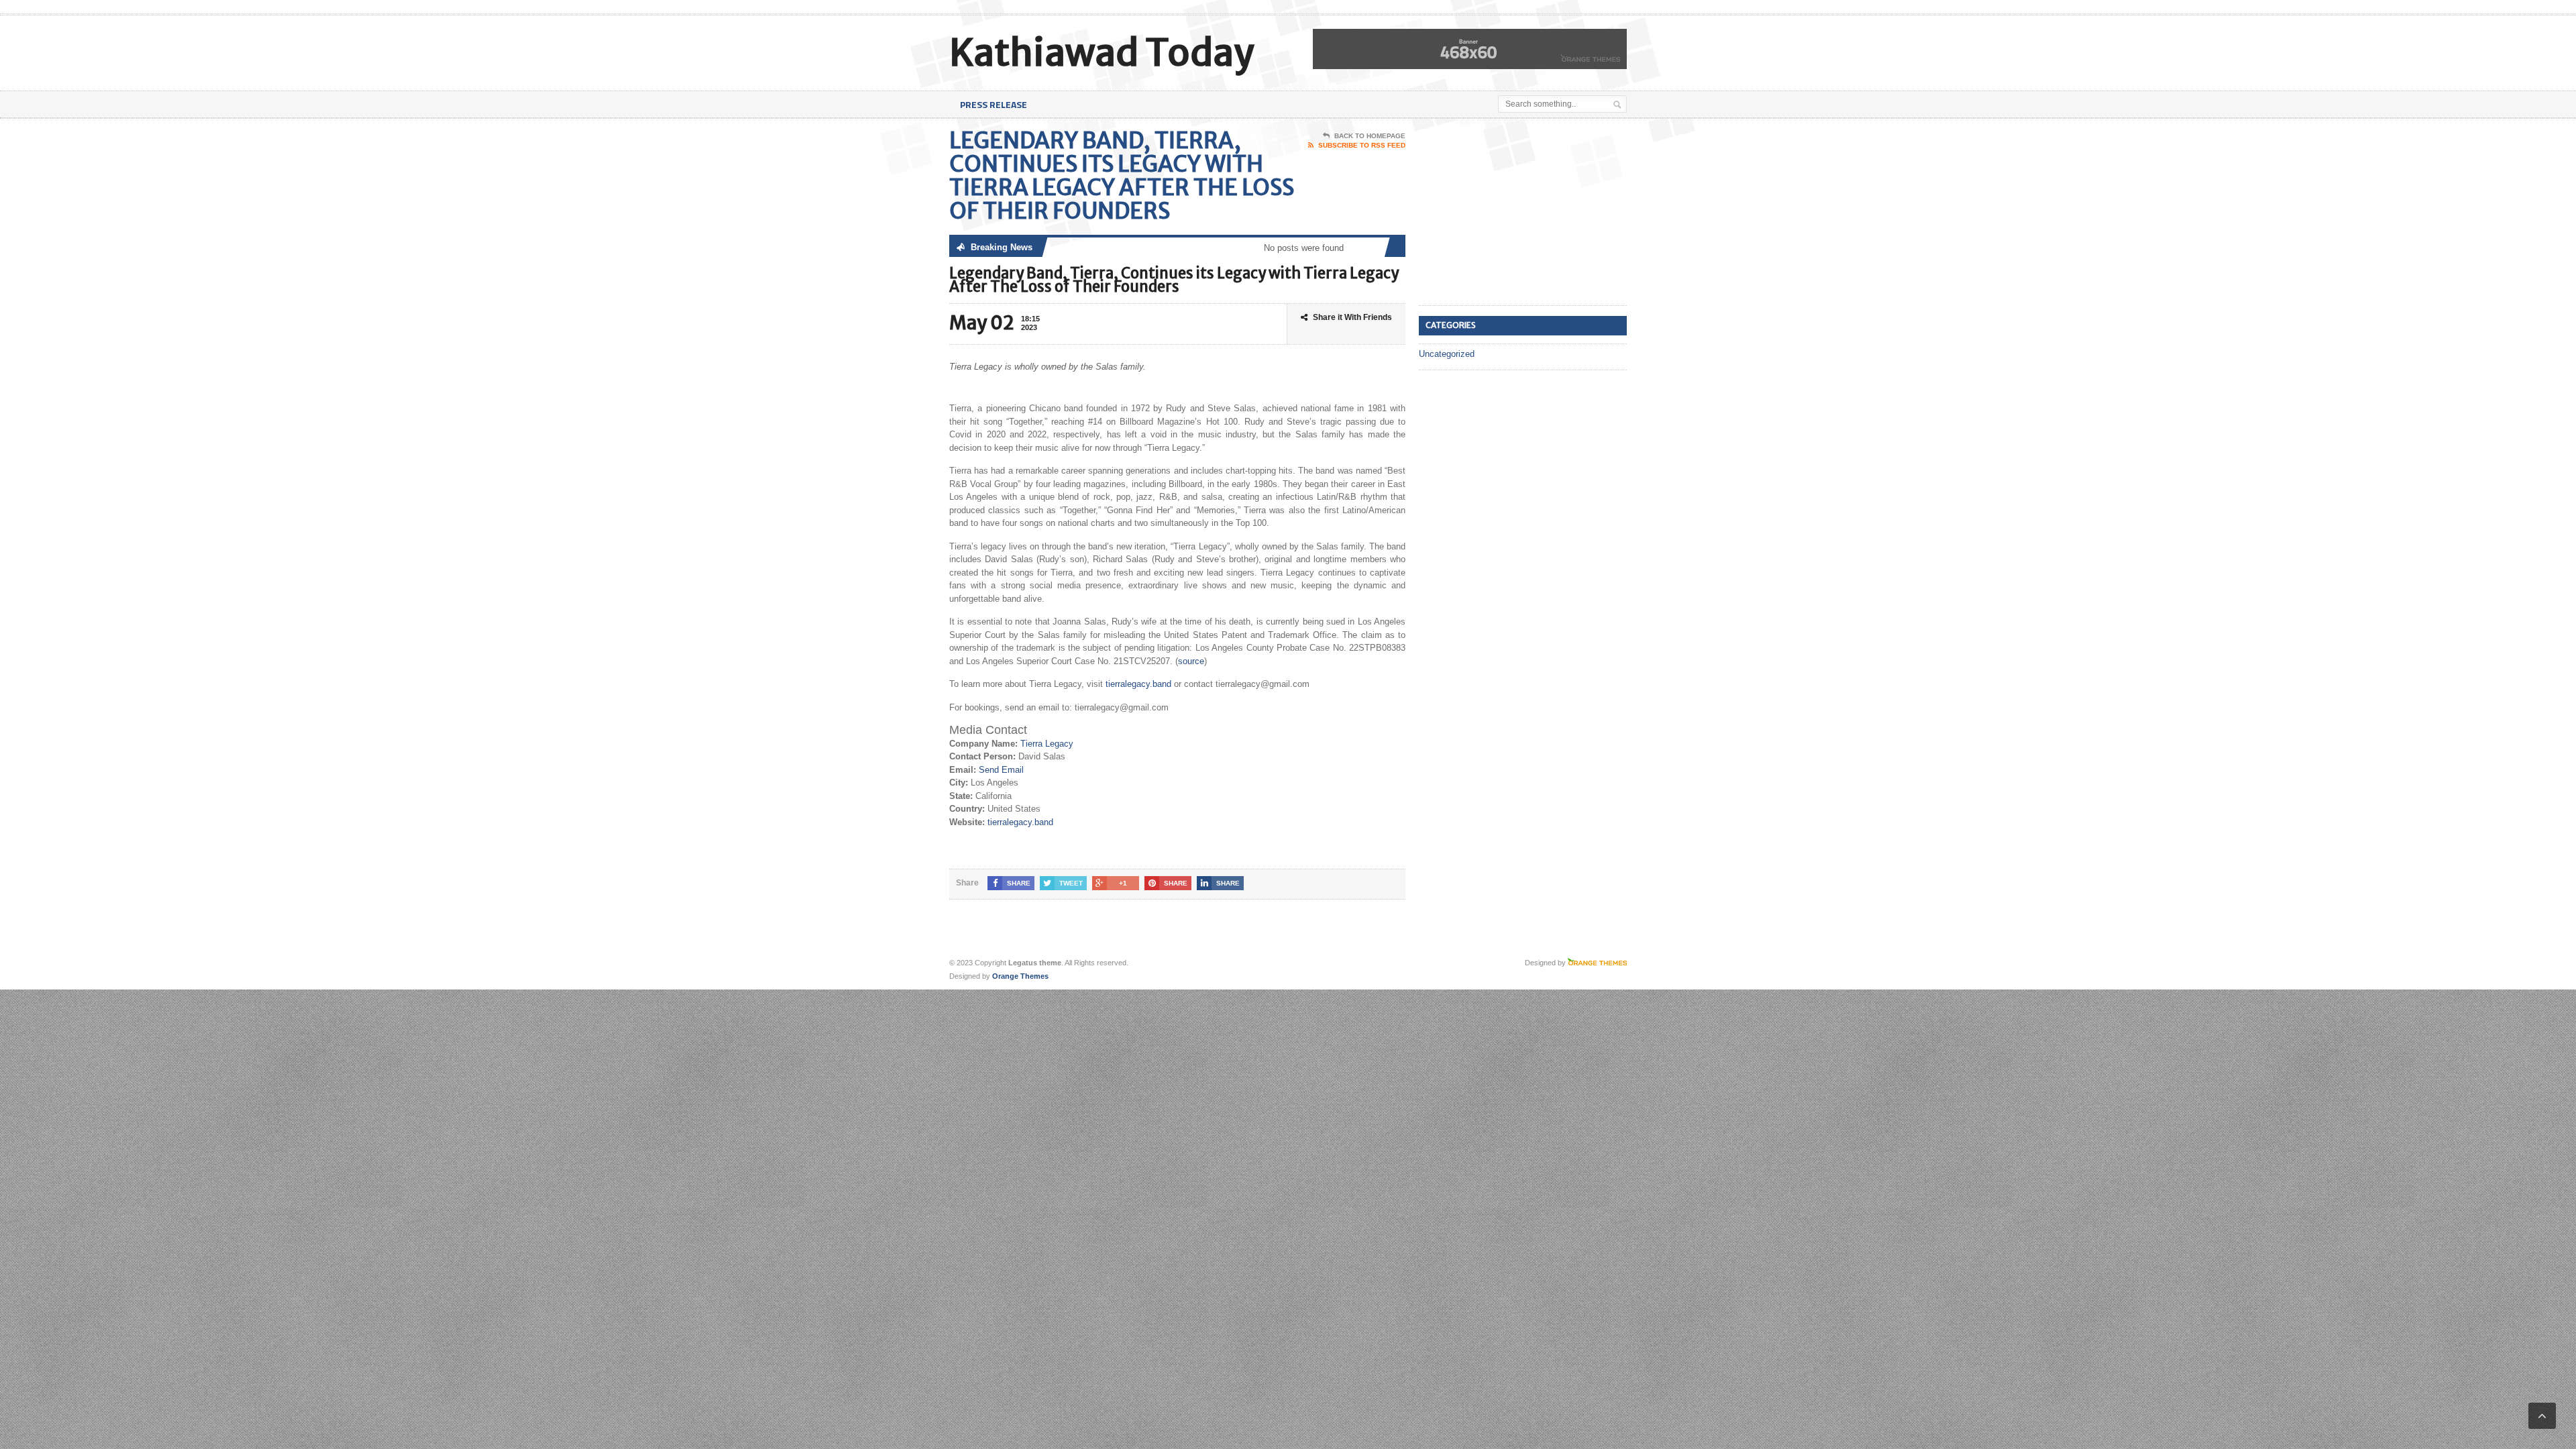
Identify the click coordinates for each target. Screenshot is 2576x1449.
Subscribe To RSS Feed (1362, 145)
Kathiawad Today (1102, 53)
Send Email (1001, 770)
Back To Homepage (1370, 136)
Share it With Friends (1352, 317)
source (1191, 661)
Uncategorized (1447, 354)
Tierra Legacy (1047, 744)
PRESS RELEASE (994, 104)
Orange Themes (1020, 976)
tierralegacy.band (1138, 684)
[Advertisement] (1519, 213)
